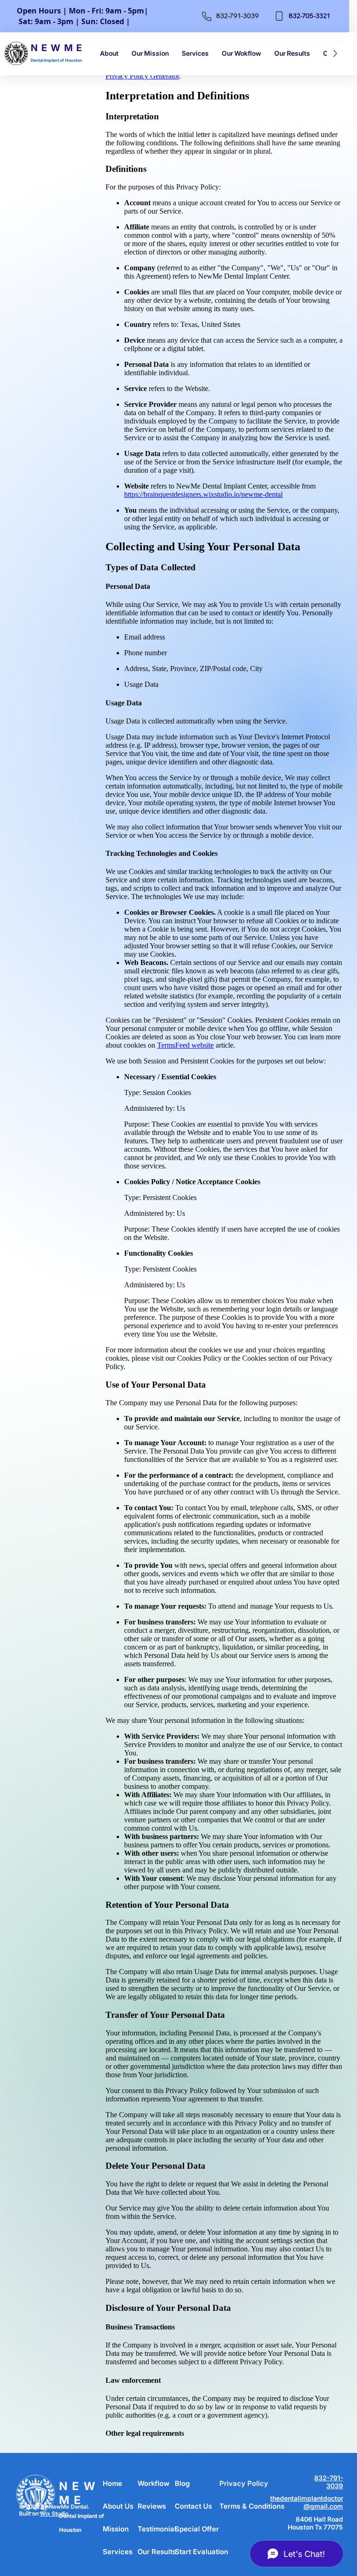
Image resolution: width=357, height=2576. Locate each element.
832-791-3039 (329, 2482)
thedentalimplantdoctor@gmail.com (307, 2502)
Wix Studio (54, 2514)
